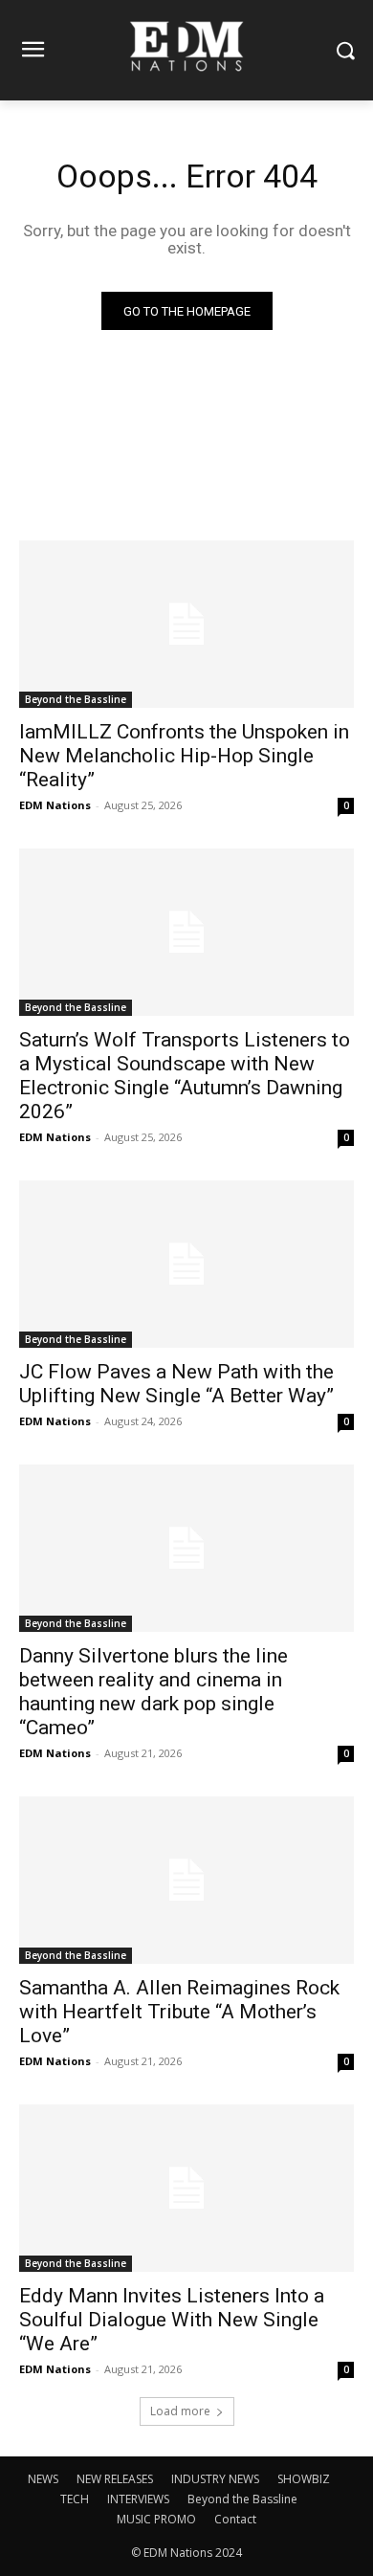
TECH (75, 2499)
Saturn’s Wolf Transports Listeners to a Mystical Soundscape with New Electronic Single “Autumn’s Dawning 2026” (185, 1076)
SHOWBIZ (304, 2479)
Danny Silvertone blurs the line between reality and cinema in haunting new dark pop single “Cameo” (154, 1692)
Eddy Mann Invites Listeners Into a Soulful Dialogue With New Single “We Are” (172, 2320)
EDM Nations (55, 805)
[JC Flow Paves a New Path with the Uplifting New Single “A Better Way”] (186, 1264)
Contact (235, 2519)
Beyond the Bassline (76, 699)
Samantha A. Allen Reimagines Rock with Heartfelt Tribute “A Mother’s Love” (179, 2012)
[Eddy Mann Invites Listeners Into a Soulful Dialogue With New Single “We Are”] (186, 2188)
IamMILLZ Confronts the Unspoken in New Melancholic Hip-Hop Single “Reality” (184, 756)
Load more (180, 2411)
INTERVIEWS (138, 2499)
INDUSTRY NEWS (215, 2479)
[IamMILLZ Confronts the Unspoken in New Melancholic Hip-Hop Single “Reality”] (186, 624)
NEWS (43, 2479)
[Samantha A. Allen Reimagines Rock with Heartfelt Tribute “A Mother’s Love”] (186, 1880)
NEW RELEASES (115, 2479)
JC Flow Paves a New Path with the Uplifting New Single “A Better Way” (176, 1384)
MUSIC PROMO (156, 2519)
